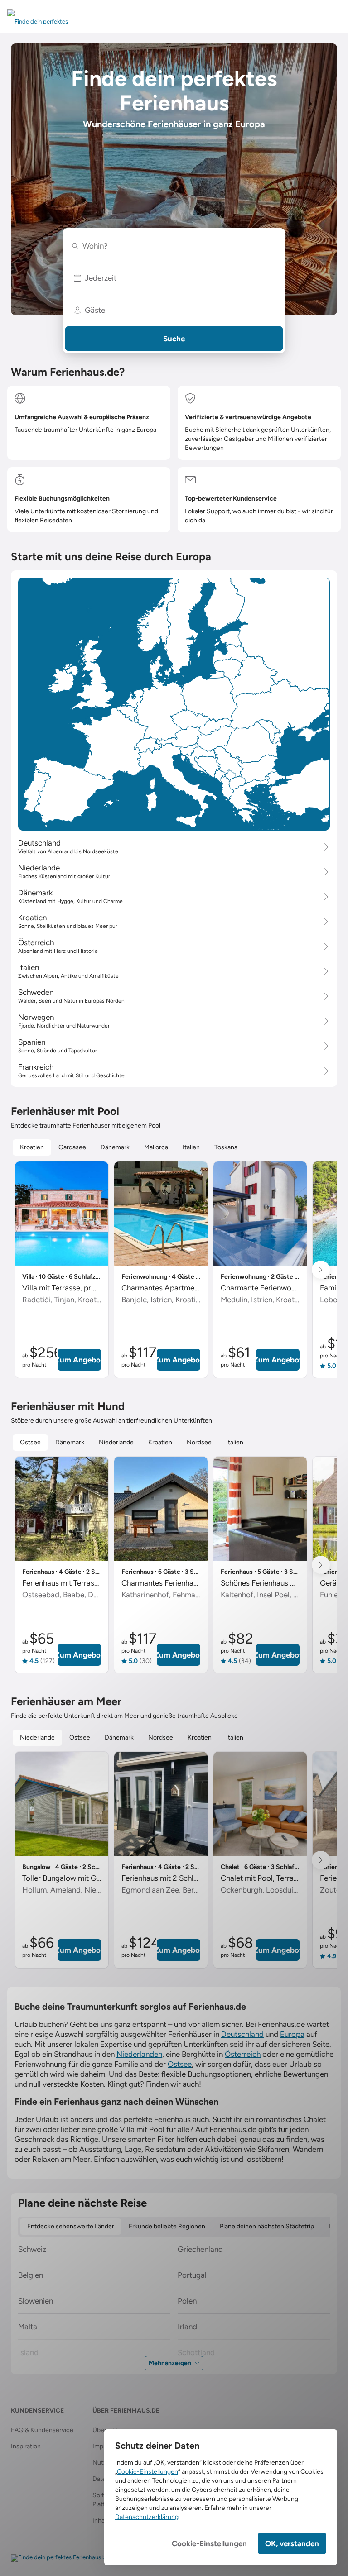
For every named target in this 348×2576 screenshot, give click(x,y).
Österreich (243, 2054)
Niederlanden (139, 2054)
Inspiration (26, 2446)
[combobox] (178, 246)
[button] (174, 278)
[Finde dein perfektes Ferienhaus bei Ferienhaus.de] (80, 2558)
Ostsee (180, 2064)
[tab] (32, 1147)
